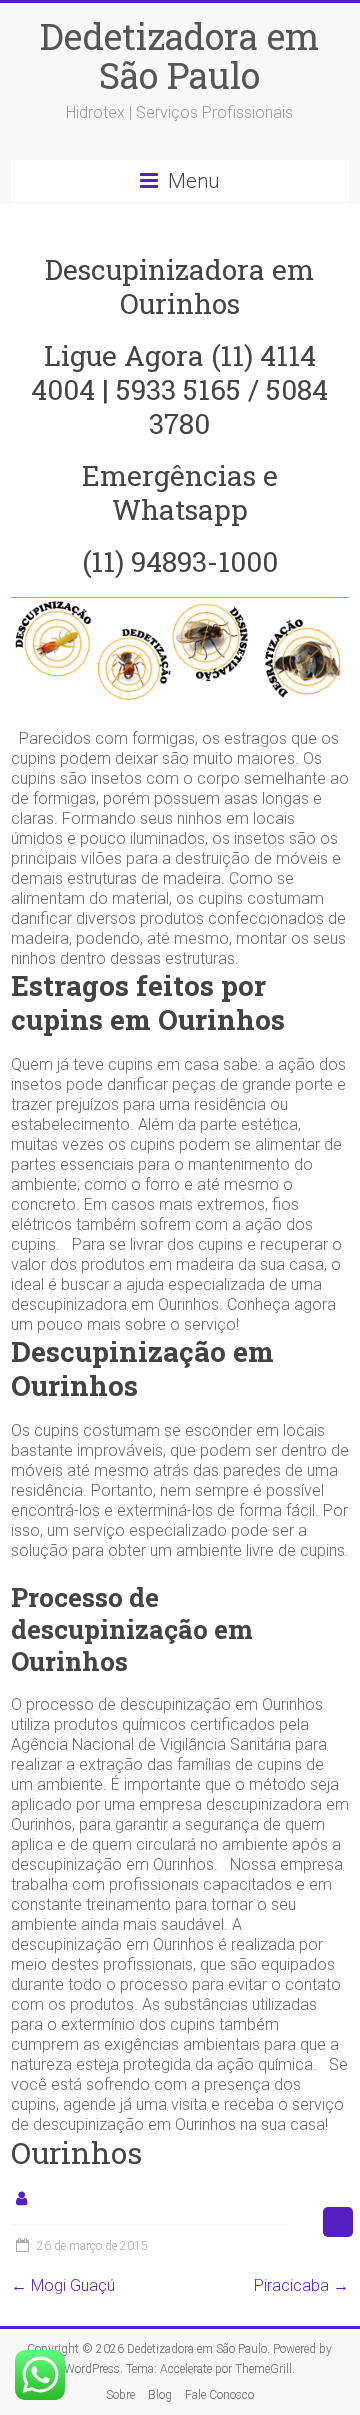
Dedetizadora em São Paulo (179, 55)
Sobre (120, 2395)
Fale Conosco (219, 2395)
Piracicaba (301, 2285)
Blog (160, 2395)
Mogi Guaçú (63, 2285)
